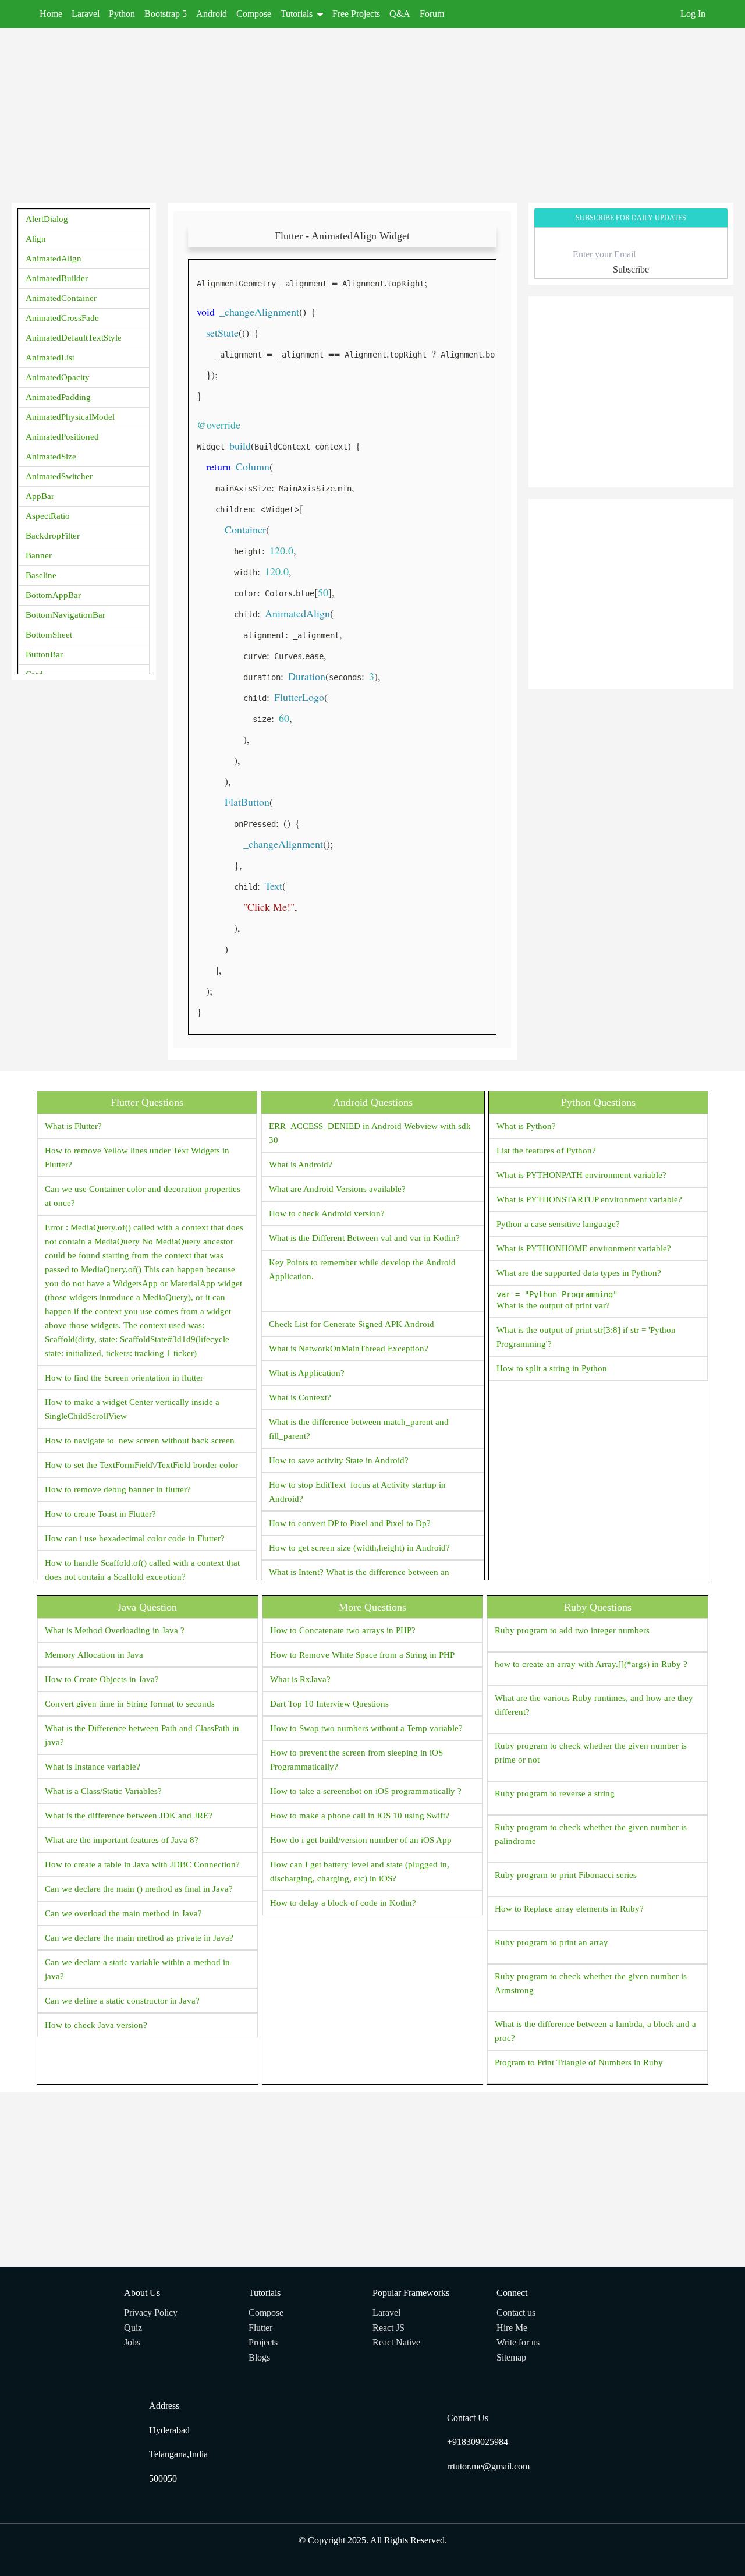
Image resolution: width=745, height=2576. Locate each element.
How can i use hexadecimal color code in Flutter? (135, 1538)
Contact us (516, 2313)
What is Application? (307, 1373)
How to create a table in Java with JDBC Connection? (142, 1864)
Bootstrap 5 (166, 14)
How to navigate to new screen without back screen (140, 1441)
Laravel (86, 14)
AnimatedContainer (61, 298)
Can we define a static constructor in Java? (122, 2001)
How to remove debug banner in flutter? (118, 1489)
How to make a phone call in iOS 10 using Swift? (360, 1816)
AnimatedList (50, 358)
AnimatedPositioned (62, 437)
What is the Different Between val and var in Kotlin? (364, 1238)
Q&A (400, 14)
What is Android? (301, 1165)
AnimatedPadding (58, 397)
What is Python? (526, 1126)
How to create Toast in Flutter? (100, 1514)
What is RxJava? (300, 1679)
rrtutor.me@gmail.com (488, 2466)
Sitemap (511, 2357)
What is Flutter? (73, 1126)
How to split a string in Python (552, 1368)
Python (122, 14)
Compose (254, 14)
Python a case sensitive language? (558, 1224)
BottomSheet (49, 635)
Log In (693, 14)
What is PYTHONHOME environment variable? (584, 1248)
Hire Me (512, 2328)
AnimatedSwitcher (59, 476)
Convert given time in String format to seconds (130, 1704)
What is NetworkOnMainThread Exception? (349, 1349)
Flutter (260, 2328)
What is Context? (300, 1397)
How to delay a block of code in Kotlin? (343, 1903)
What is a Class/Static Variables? (103, 1791)
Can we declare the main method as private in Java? (139, 1938)
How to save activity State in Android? (339, 1460)
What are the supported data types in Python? (579, 1273)
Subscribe (631, 269)
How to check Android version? (327, 1213)
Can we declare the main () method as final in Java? (139, 1889)
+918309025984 (478, 2442)
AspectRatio (48, 516)
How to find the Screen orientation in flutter (124, 1378)
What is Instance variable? (93, 1767)
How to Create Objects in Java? (102, 1679)
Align (36, 239)
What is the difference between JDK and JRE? (129, 1816)
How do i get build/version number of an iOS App (361, 1840)
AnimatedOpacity (58, 377)
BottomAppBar (53, 595)
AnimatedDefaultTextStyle (74, 338)
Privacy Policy (151, 2313)
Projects (263, 2342)
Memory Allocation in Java (94, 1655)
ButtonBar (44, 654)
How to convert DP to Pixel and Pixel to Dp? (350, 1523)
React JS (389, 2328)
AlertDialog (47, 219)
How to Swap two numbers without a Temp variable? (366, 1728)
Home (51, 14)
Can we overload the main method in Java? (123, 1913)
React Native (396, 2342)
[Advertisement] (361, 109)
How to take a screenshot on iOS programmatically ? (366, 1791)
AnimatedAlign (54, 259)
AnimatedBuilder (57, 278)
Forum (432, 14)
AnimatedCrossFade (62, 318)
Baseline (41, 575)
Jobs (132, 2342)
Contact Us (468, 2418)
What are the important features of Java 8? (122, 1840)
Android (212, 14)
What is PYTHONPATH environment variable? (581, 1175)
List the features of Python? (546, 1151)
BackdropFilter (53, 536)
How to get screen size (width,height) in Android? (359, 1548)
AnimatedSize (51, 457)
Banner (39, 555)
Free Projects (356, 14)
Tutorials (297, 14)
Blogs (259, 2357)
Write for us (518, 2342)
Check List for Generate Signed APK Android (352, 1324)
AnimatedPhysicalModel (70, 417)
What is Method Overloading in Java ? (115, 1630)
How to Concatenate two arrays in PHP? (343, 1630)
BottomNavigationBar (65, 615)
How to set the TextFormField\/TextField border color (141, 1465)
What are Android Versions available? (337, 1189)
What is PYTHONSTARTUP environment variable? (589, 1199)
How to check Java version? (96, 2025)
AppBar (40, 496)
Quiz (133, 2328)
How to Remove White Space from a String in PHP (362, 1655)
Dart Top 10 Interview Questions (329, 1704)
